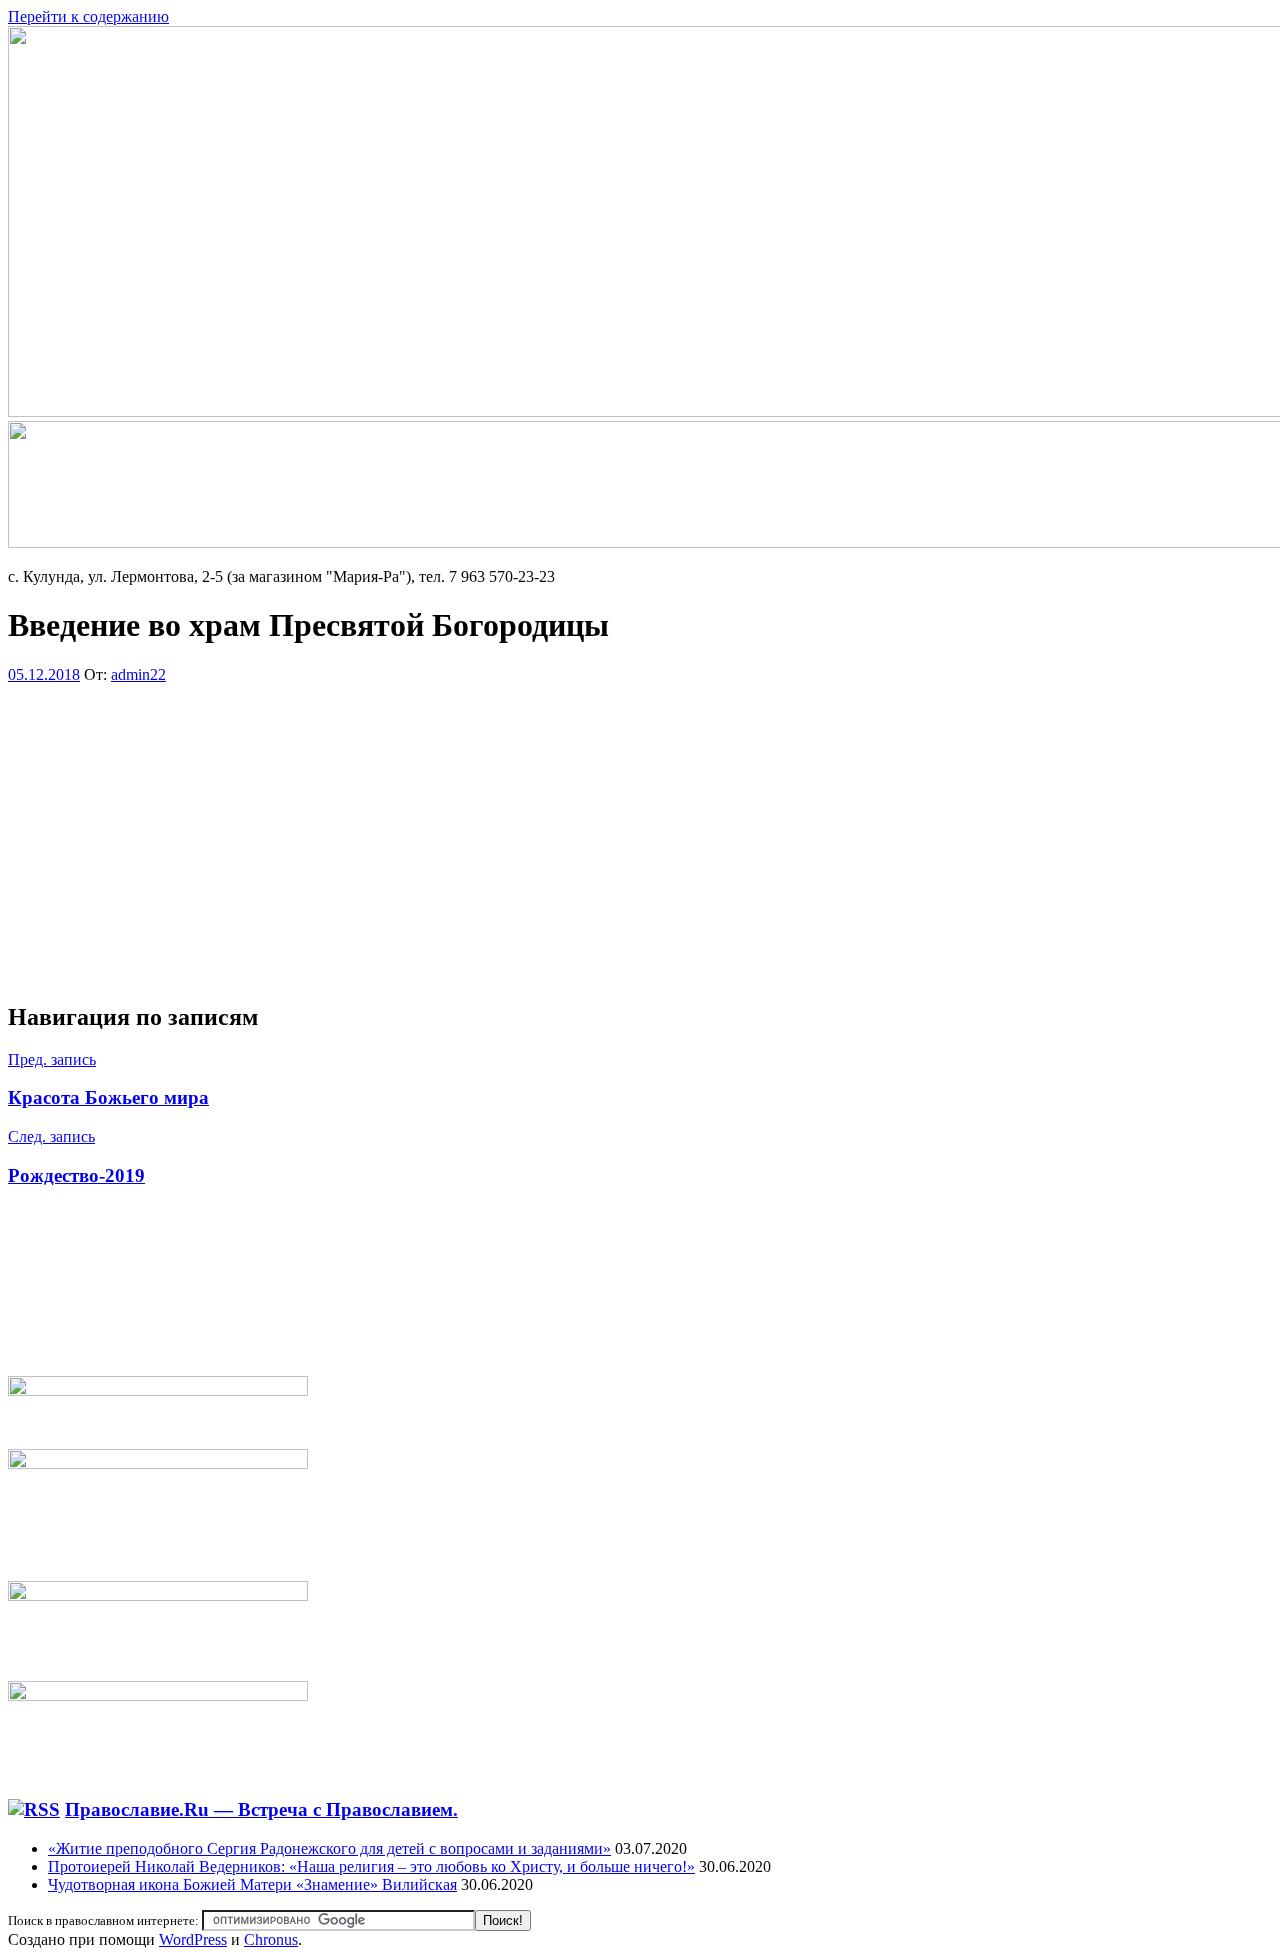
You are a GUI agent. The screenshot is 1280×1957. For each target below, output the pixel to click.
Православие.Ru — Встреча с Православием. (261, 1809)
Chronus (271, 1939)
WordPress (193, 1939)
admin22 (138, 674)
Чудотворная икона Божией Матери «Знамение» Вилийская (252, 1884)
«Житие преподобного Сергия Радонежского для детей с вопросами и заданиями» (329, 1848)
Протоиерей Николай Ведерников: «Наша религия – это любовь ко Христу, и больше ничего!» (371, 1866)
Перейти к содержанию (88, 16)
